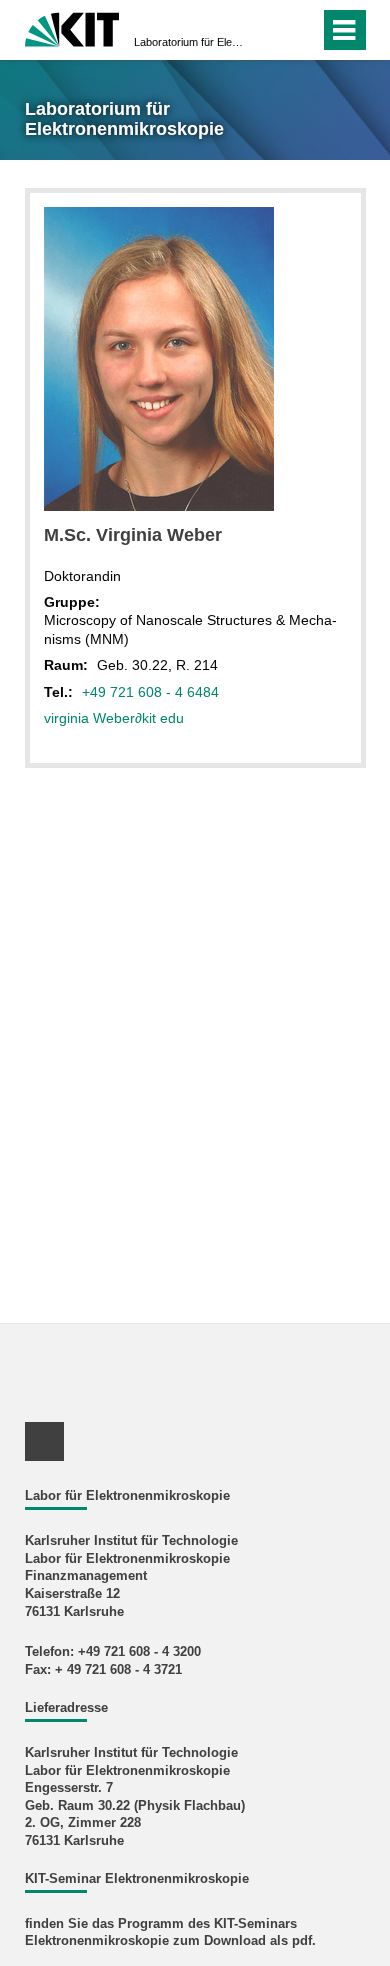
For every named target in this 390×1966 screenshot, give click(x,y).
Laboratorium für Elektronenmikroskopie (189, 42)
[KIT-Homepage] (72, 27)
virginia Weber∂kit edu (114, 718)
